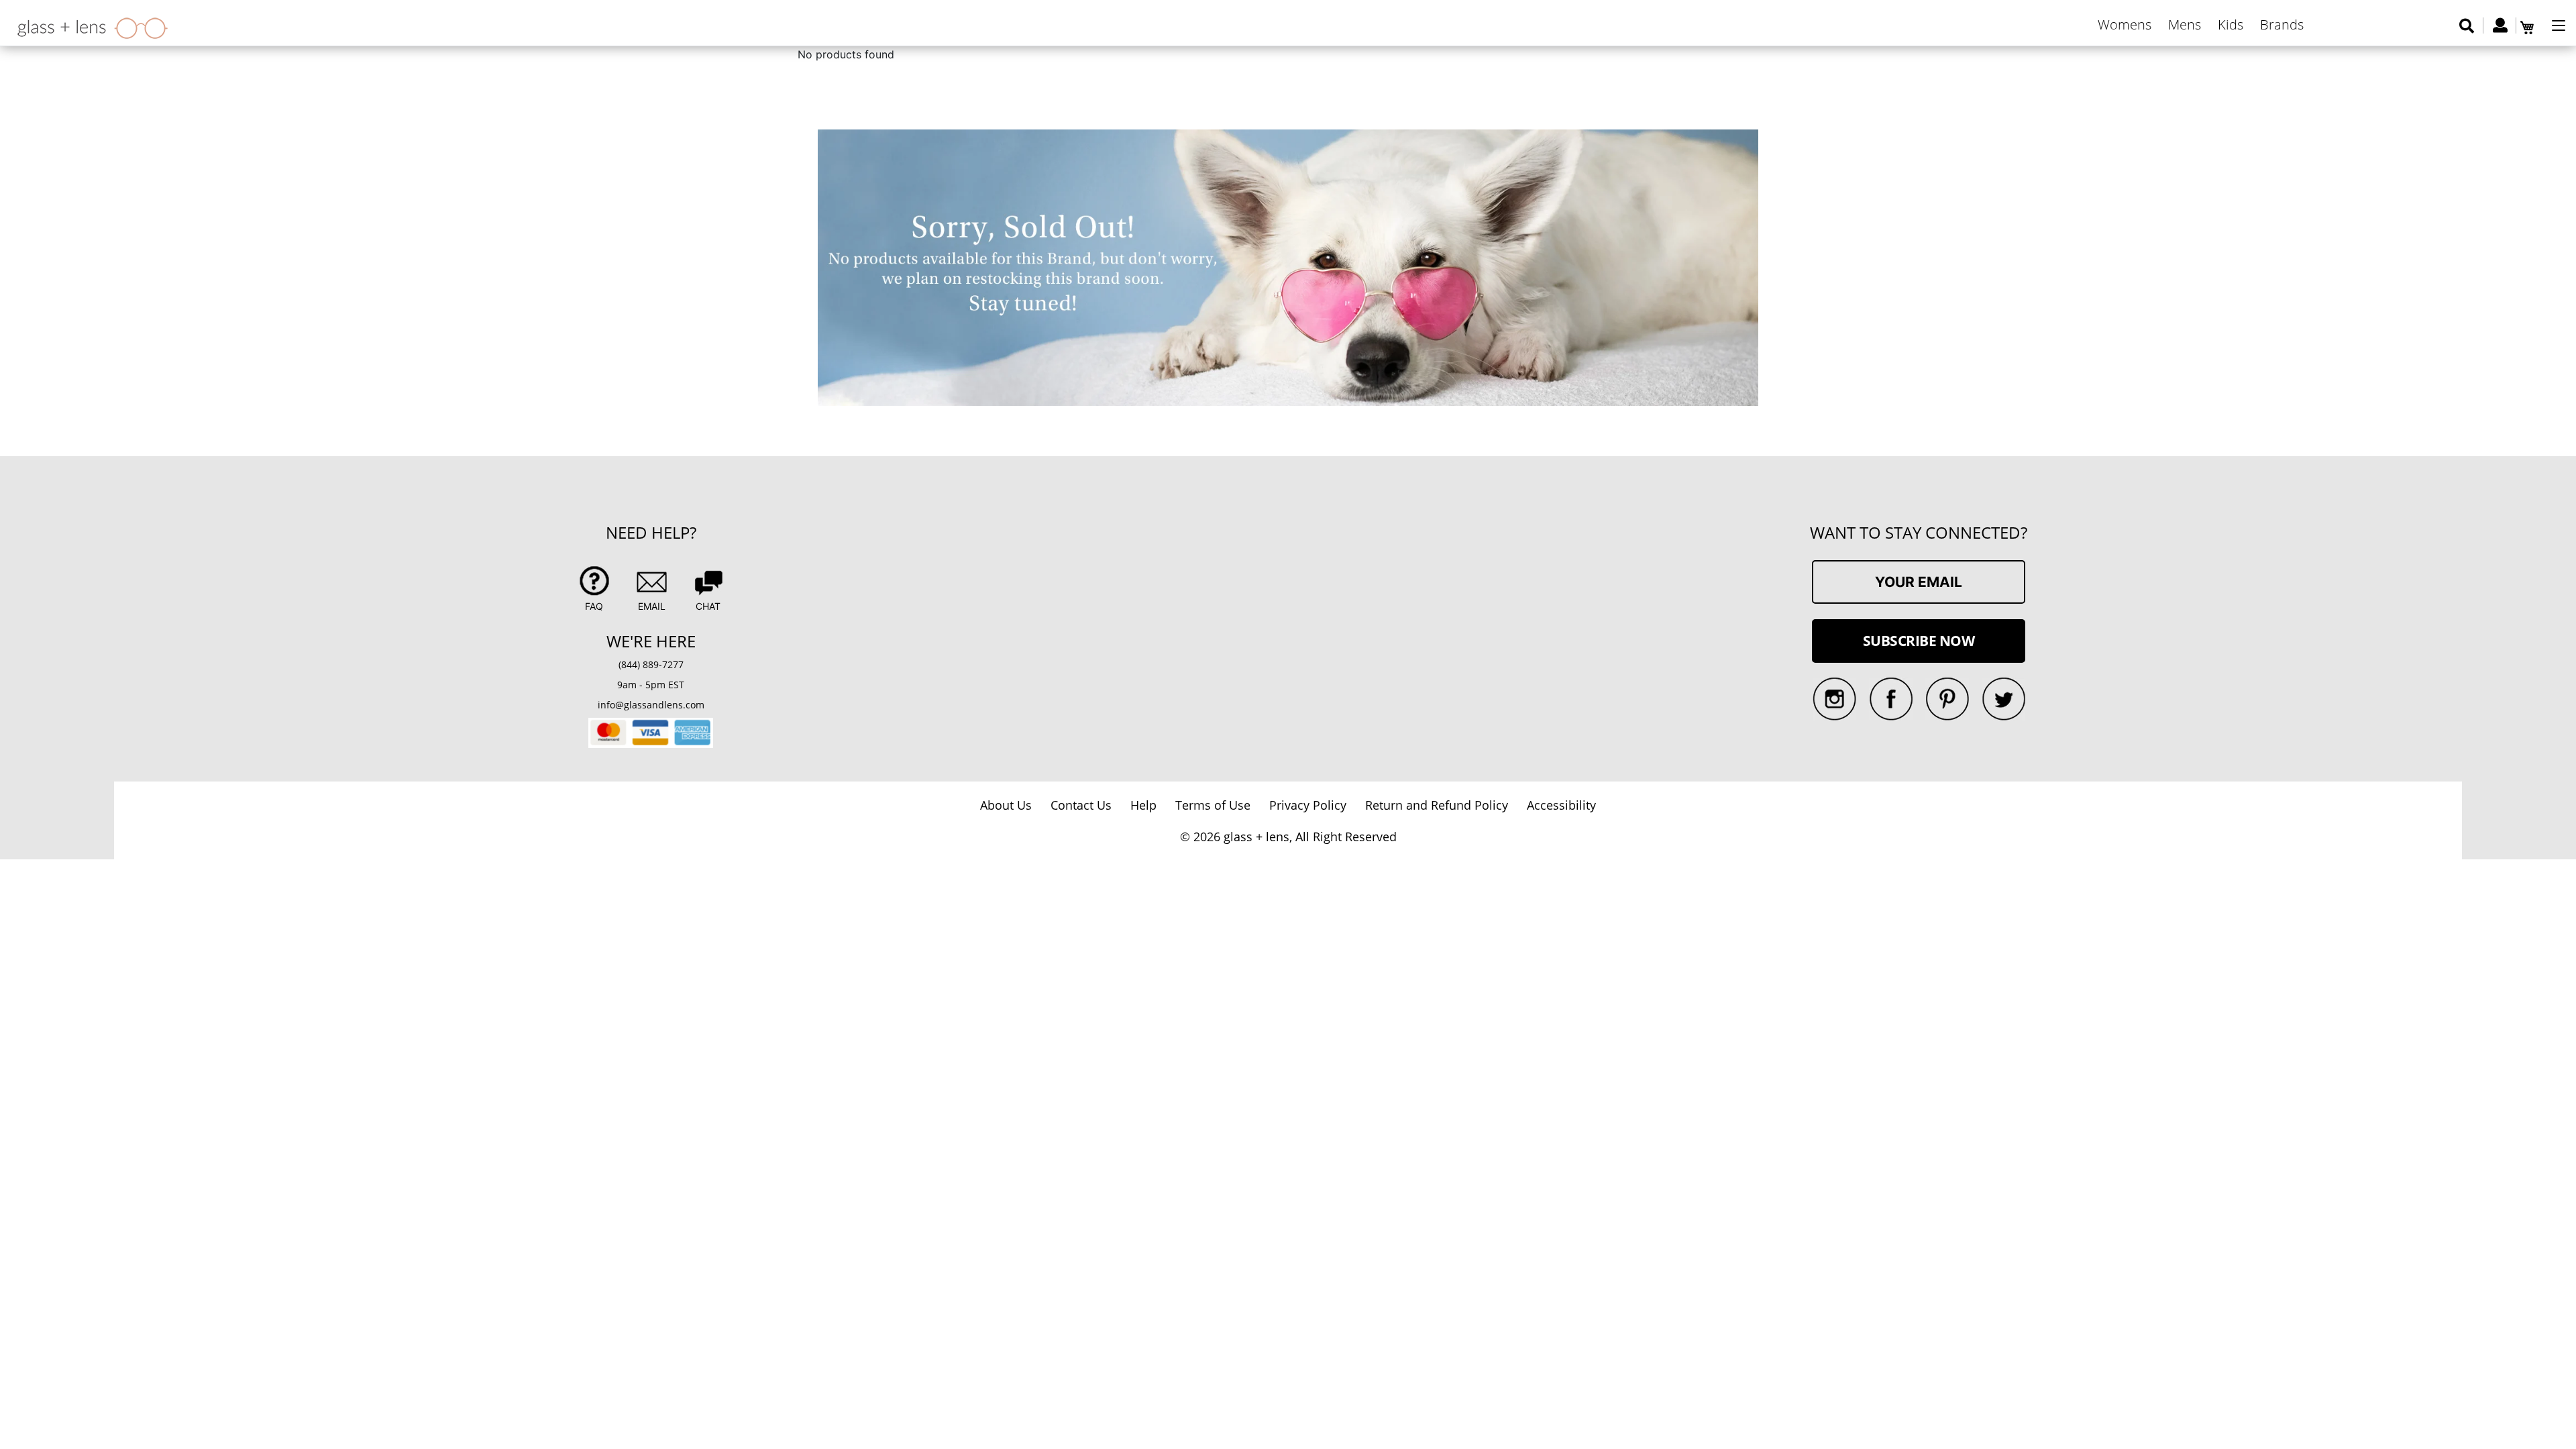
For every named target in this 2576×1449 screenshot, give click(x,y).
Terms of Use (1213, 805)
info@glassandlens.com (651, 705)
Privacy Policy (1308, 805)
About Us (1006, 805)
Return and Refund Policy (1437, 805)
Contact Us (1081, 805)
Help (1143, 805)
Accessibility (1561, 805)
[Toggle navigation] (2559, 25)
